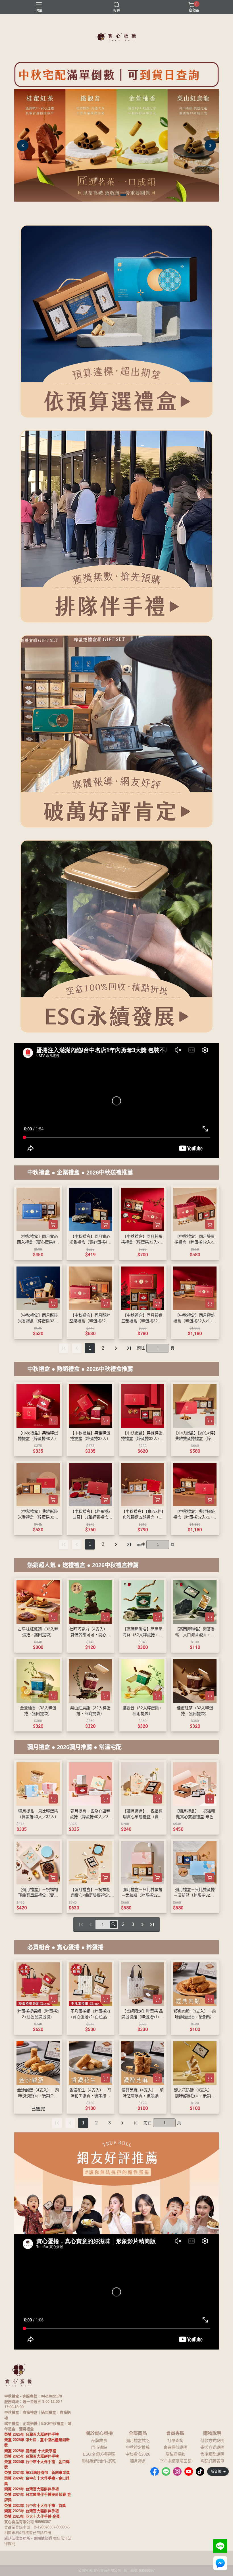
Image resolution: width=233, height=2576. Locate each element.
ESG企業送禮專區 (99, 2454)
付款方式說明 (212, 2440)
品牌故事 (99, 2440)
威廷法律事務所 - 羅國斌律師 (28, 2538)
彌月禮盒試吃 (138, 2440)
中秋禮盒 (39, 1173)
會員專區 (175, 2433)
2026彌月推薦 (74, 1747)
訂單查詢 (175, 2440)
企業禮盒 (68, 1173)
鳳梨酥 (59, 2533)
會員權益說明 (175, 2447)
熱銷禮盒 (68, 1369)
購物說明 (212, 2433)
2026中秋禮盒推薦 (110, 1369)
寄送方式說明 (212, 2447)
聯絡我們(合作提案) (99, 2461)
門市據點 (99, 2447)
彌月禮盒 (39, 1747)
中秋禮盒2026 (138, 2454)
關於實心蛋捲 (99, 2433)
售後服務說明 (212, 2454)
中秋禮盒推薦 (138, 2447)
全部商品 (138, 2433)
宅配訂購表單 (212, 2461)
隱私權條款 (175, 2454)
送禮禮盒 (74, 1565)
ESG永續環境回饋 (175, 2461)
